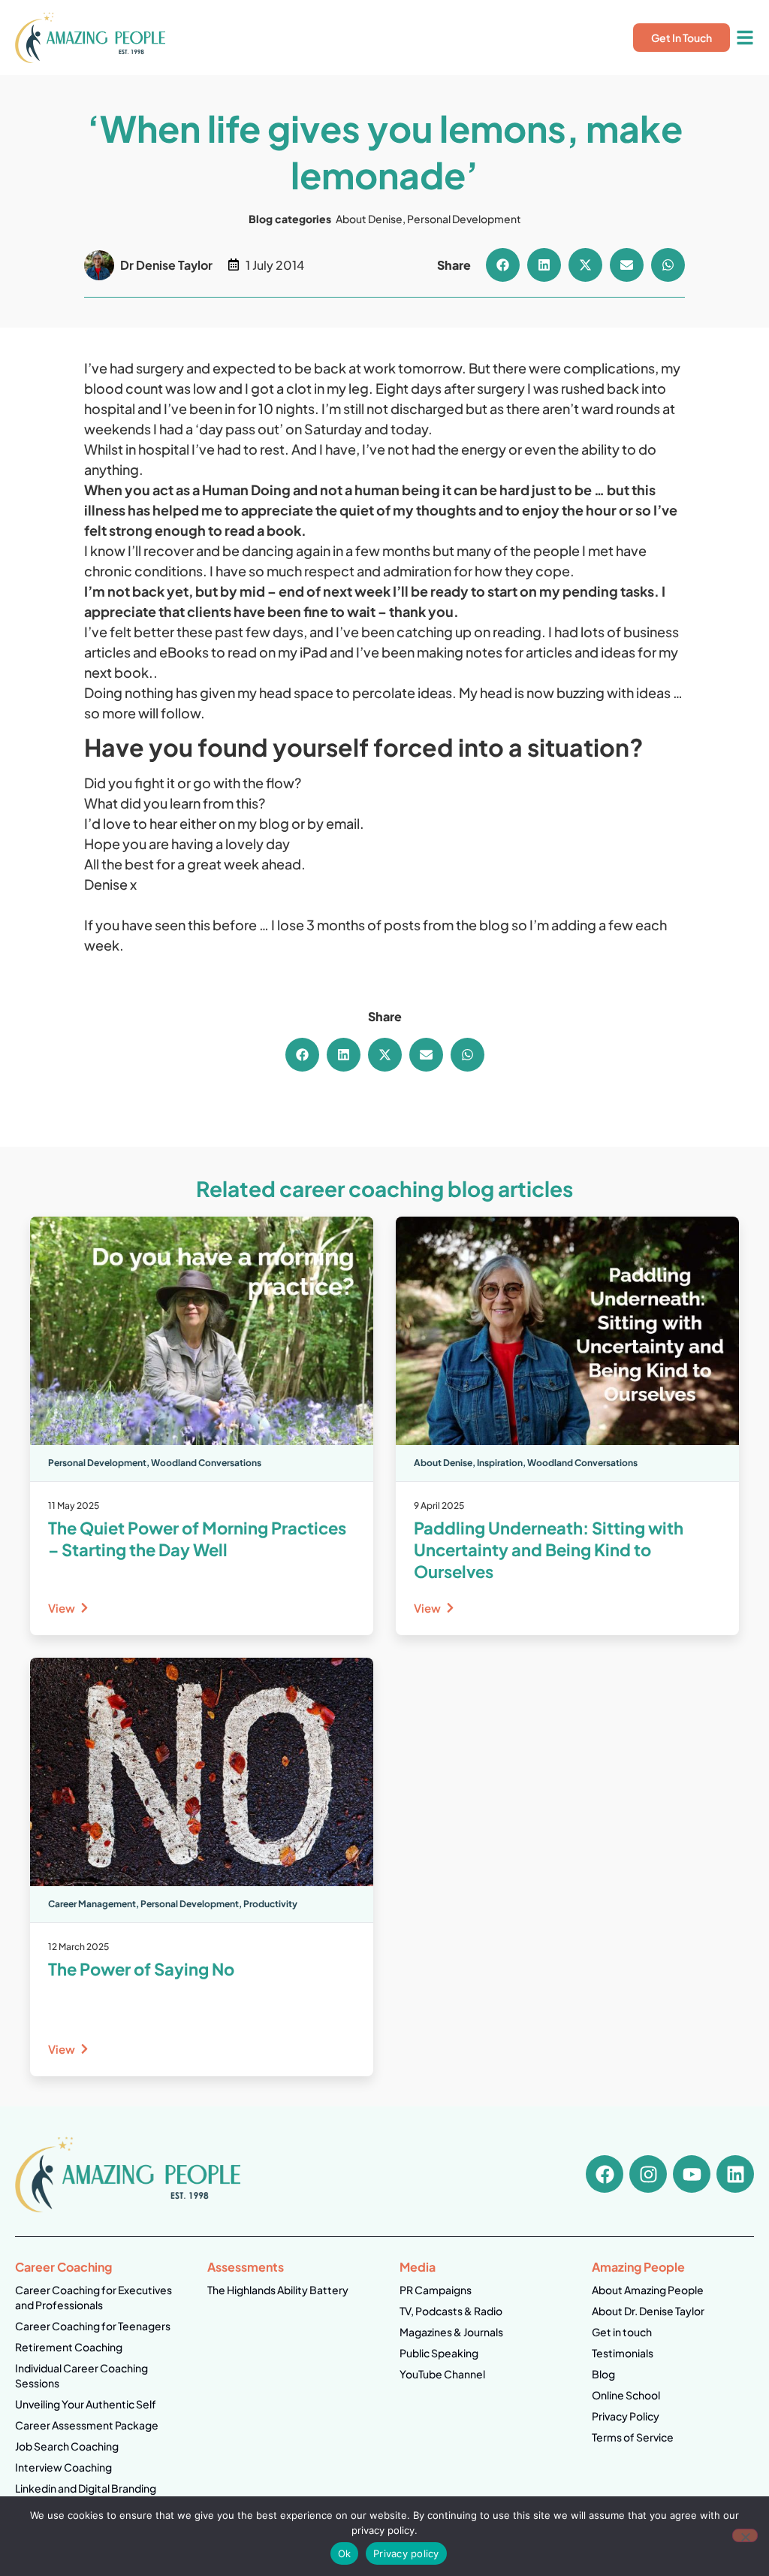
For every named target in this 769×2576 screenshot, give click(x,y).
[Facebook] (605, 2174)
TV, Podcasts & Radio (451, 2311)
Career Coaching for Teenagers (93, 2326)
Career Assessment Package (87, 2425)
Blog (603, 2374)
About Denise (369, 219)
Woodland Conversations (206, 1463)
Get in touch (622, 2332)
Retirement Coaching (69, 2347)
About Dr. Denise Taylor (648, 2311)
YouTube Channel (442, 2374)
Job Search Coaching (67, 2446)
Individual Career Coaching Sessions (81, 2375)
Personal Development (464, 219)
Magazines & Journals (451, 2332)
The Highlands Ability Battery (278, 2290)
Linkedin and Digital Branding (86, 2488)
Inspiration (500, 1463)
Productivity (270, 1904)
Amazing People (638, 2267)
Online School (626, 2395)
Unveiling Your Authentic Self (86, 2404)
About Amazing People (648, 2290)
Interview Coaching (63, 2467)
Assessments (246, 2267)
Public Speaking (439, 2353)
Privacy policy (406, 2553)
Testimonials (623, 2353)
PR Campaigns (436, 2290)
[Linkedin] (735, 2174)
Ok (345, 2553)
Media (418, 2267)
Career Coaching (63, 2267)
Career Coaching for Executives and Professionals (93, 2297)
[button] (503, 265)
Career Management (92, 1904)
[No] (745, 2535)
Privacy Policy (626, 2416)
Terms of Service (633, 2437)
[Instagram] (648, 2174)
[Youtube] (692, 2174)
